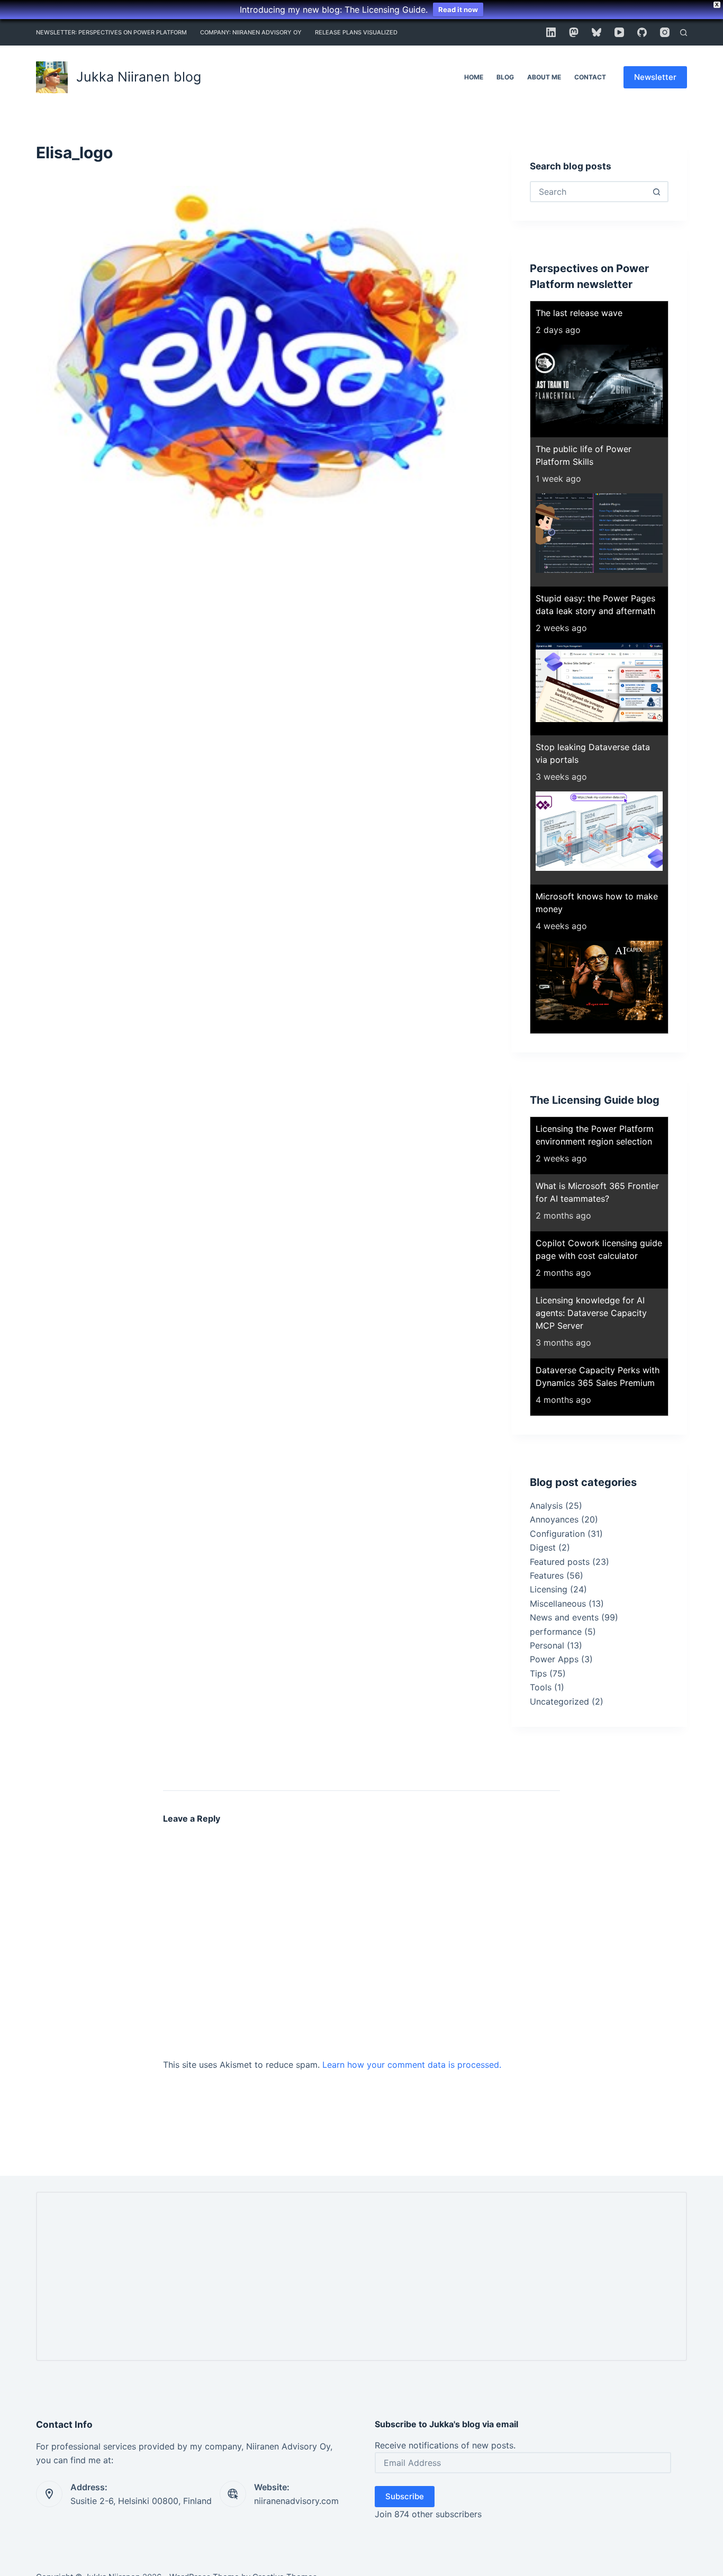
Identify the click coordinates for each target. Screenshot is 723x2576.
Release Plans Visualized (356, 32)
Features (547, 1575)
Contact (590, 77)
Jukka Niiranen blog (139, 77)
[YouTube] (619, 32)
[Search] (684, 33)
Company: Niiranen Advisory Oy (251, 32)
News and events (564, 1617)
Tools (541, 1687)
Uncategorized (559, 1701)
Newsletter (655, 77)
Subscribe (405, 2496)
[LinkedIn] (551, 32)
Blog (505, 77)
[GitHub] (642, 32)
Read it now (458, 10)
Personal (547, 1645)
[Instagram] (665, 32)
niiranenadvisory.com (296, 2501)
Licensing (549, 1589)
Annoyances (554, 1519)
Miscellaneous (558, 1604)
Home (474, 77)
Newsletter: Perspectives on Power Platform (111, 32)
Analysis (546, 1506)
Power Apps (554, 1659)
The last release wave (579, 313)
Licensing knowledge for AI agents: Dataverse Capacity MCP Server (591, 1313)
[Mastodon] (574, 32)
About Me (544, 77)
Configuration (557, 1534)
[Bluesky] (597, 32)
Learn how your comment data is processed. (412, 2065)
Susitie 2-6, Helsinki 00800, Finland (141, 2501)
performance (556, 1632)
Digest (543, 1547)
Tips (538, 1673)
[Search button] (657, 192)
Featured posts (560, 1562)
